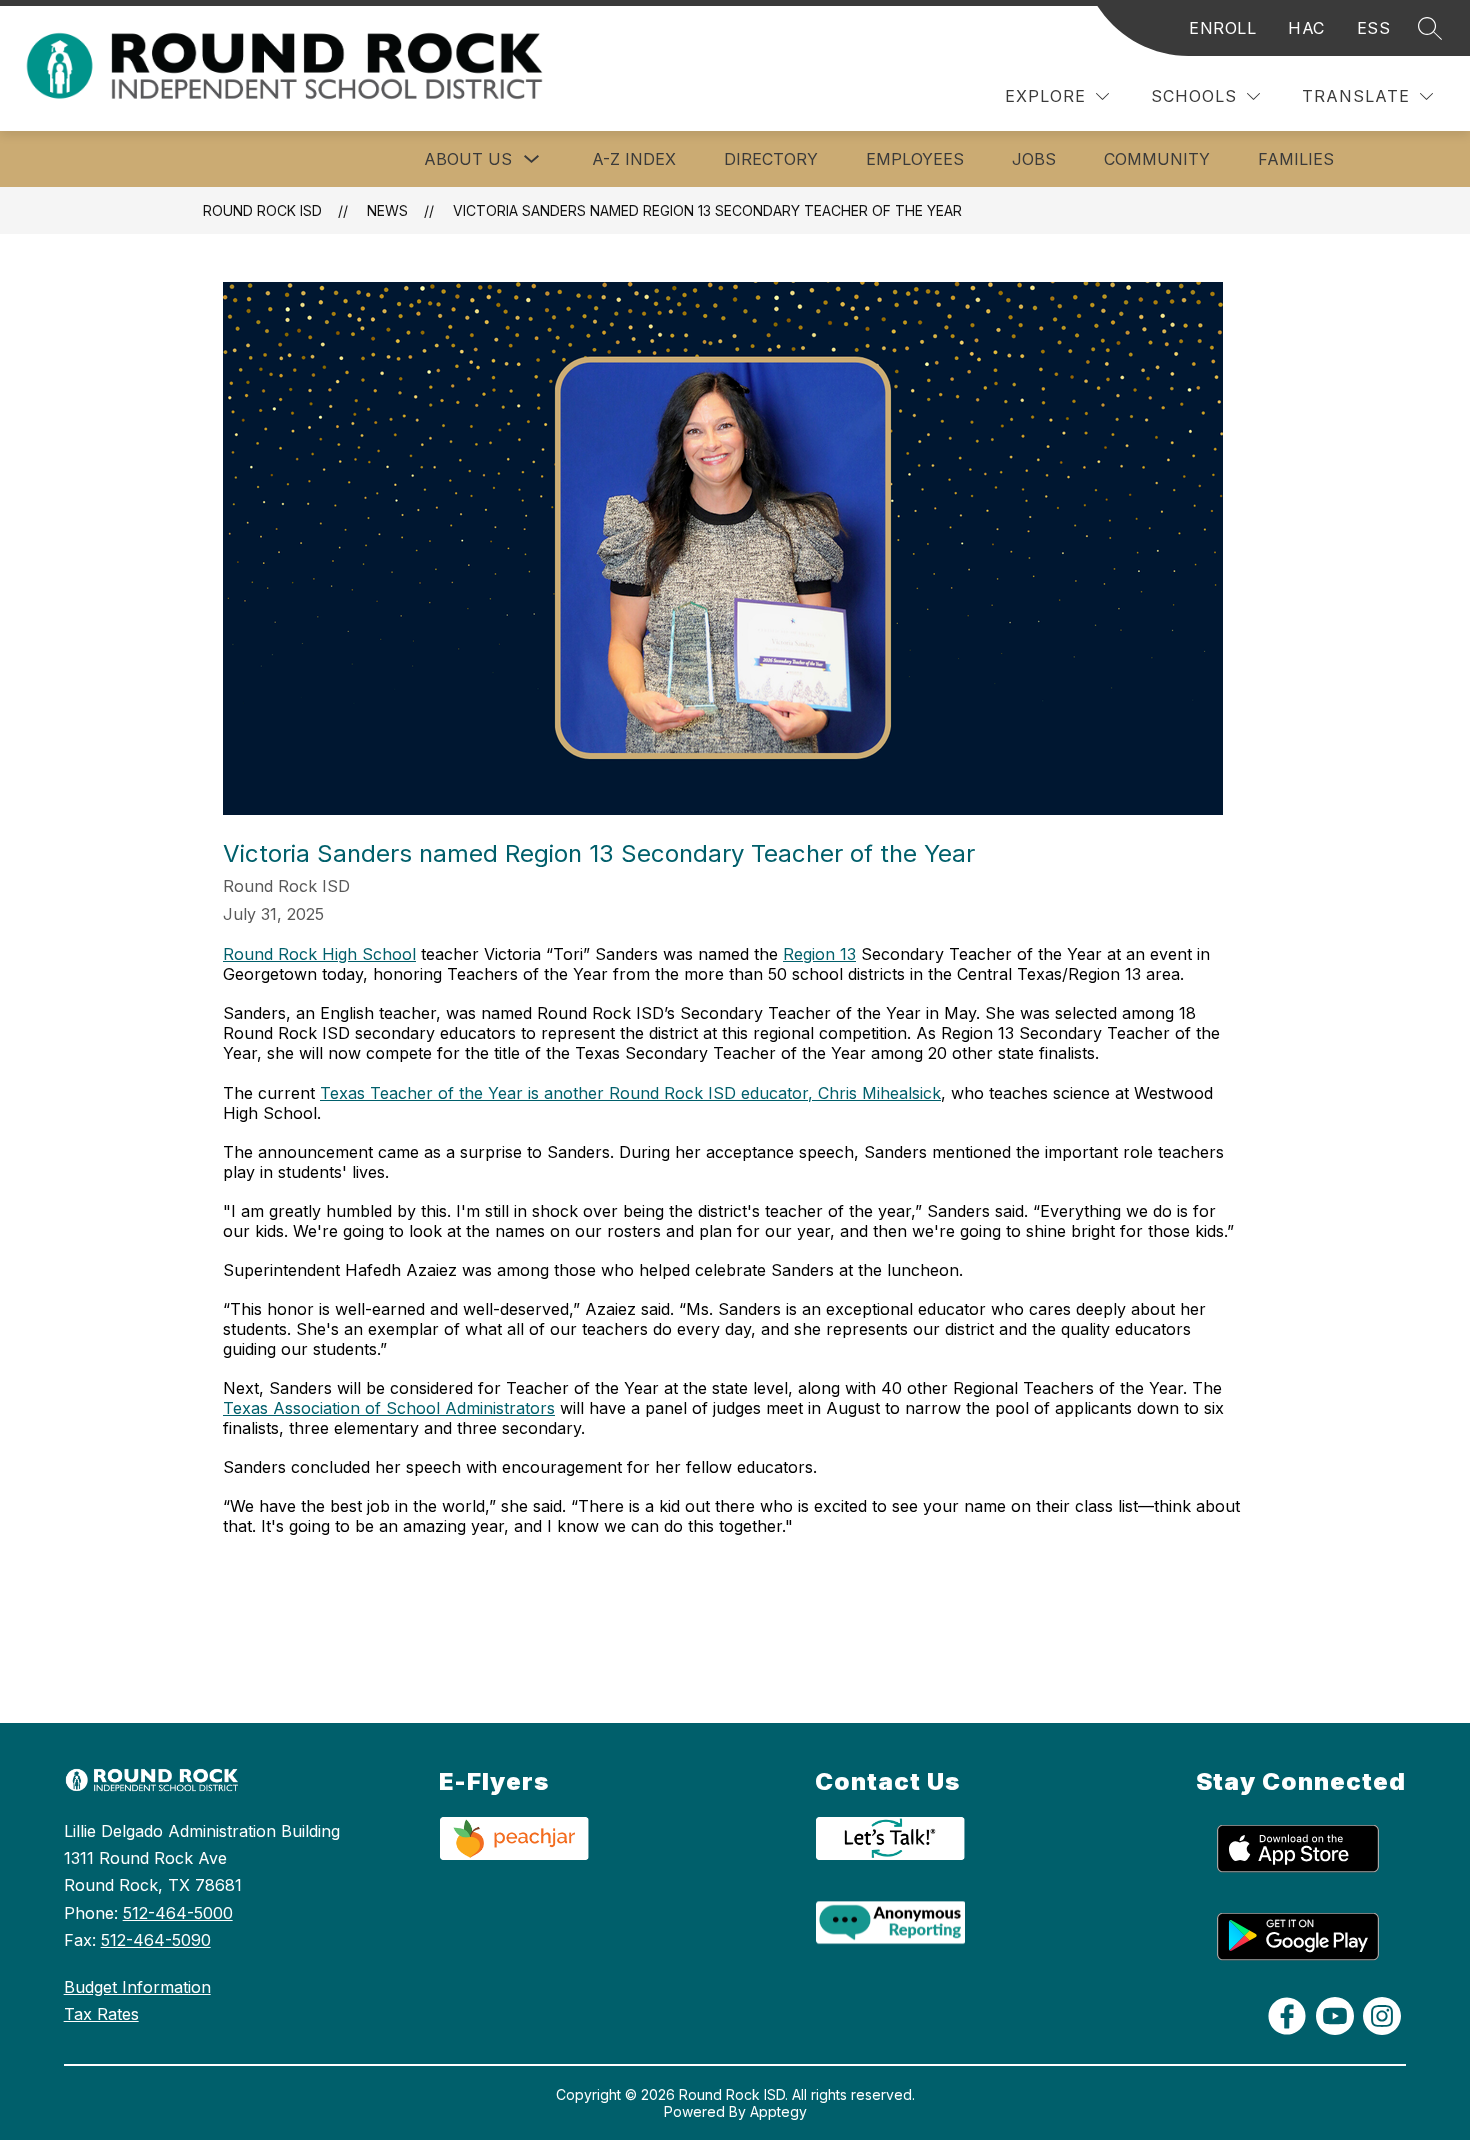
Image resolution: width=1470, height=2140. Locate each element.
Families (1296, 159)
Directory (771, 159)
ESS (1374, 28)
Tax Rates (101, 2014)
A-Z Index (634, 159)
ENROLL (1222, 28)
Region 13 (819, 954)
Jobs (1034, 159)
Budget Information (137, 1987)
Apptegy (778, 2111)
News (387, 210)
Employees (915, 159)
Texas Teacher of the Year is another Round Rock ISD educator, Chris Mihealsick (630, 1093)
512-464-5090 (156, 1940)
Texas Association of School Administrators (389, 1408)
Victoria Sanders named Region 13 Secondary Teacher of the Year (707, 210)
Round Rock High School (319, 954)
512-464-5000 (178, 1913)
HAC (1306, 28)
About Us (468, 159)
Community (1157, 159)
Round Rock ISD (262, 210)
